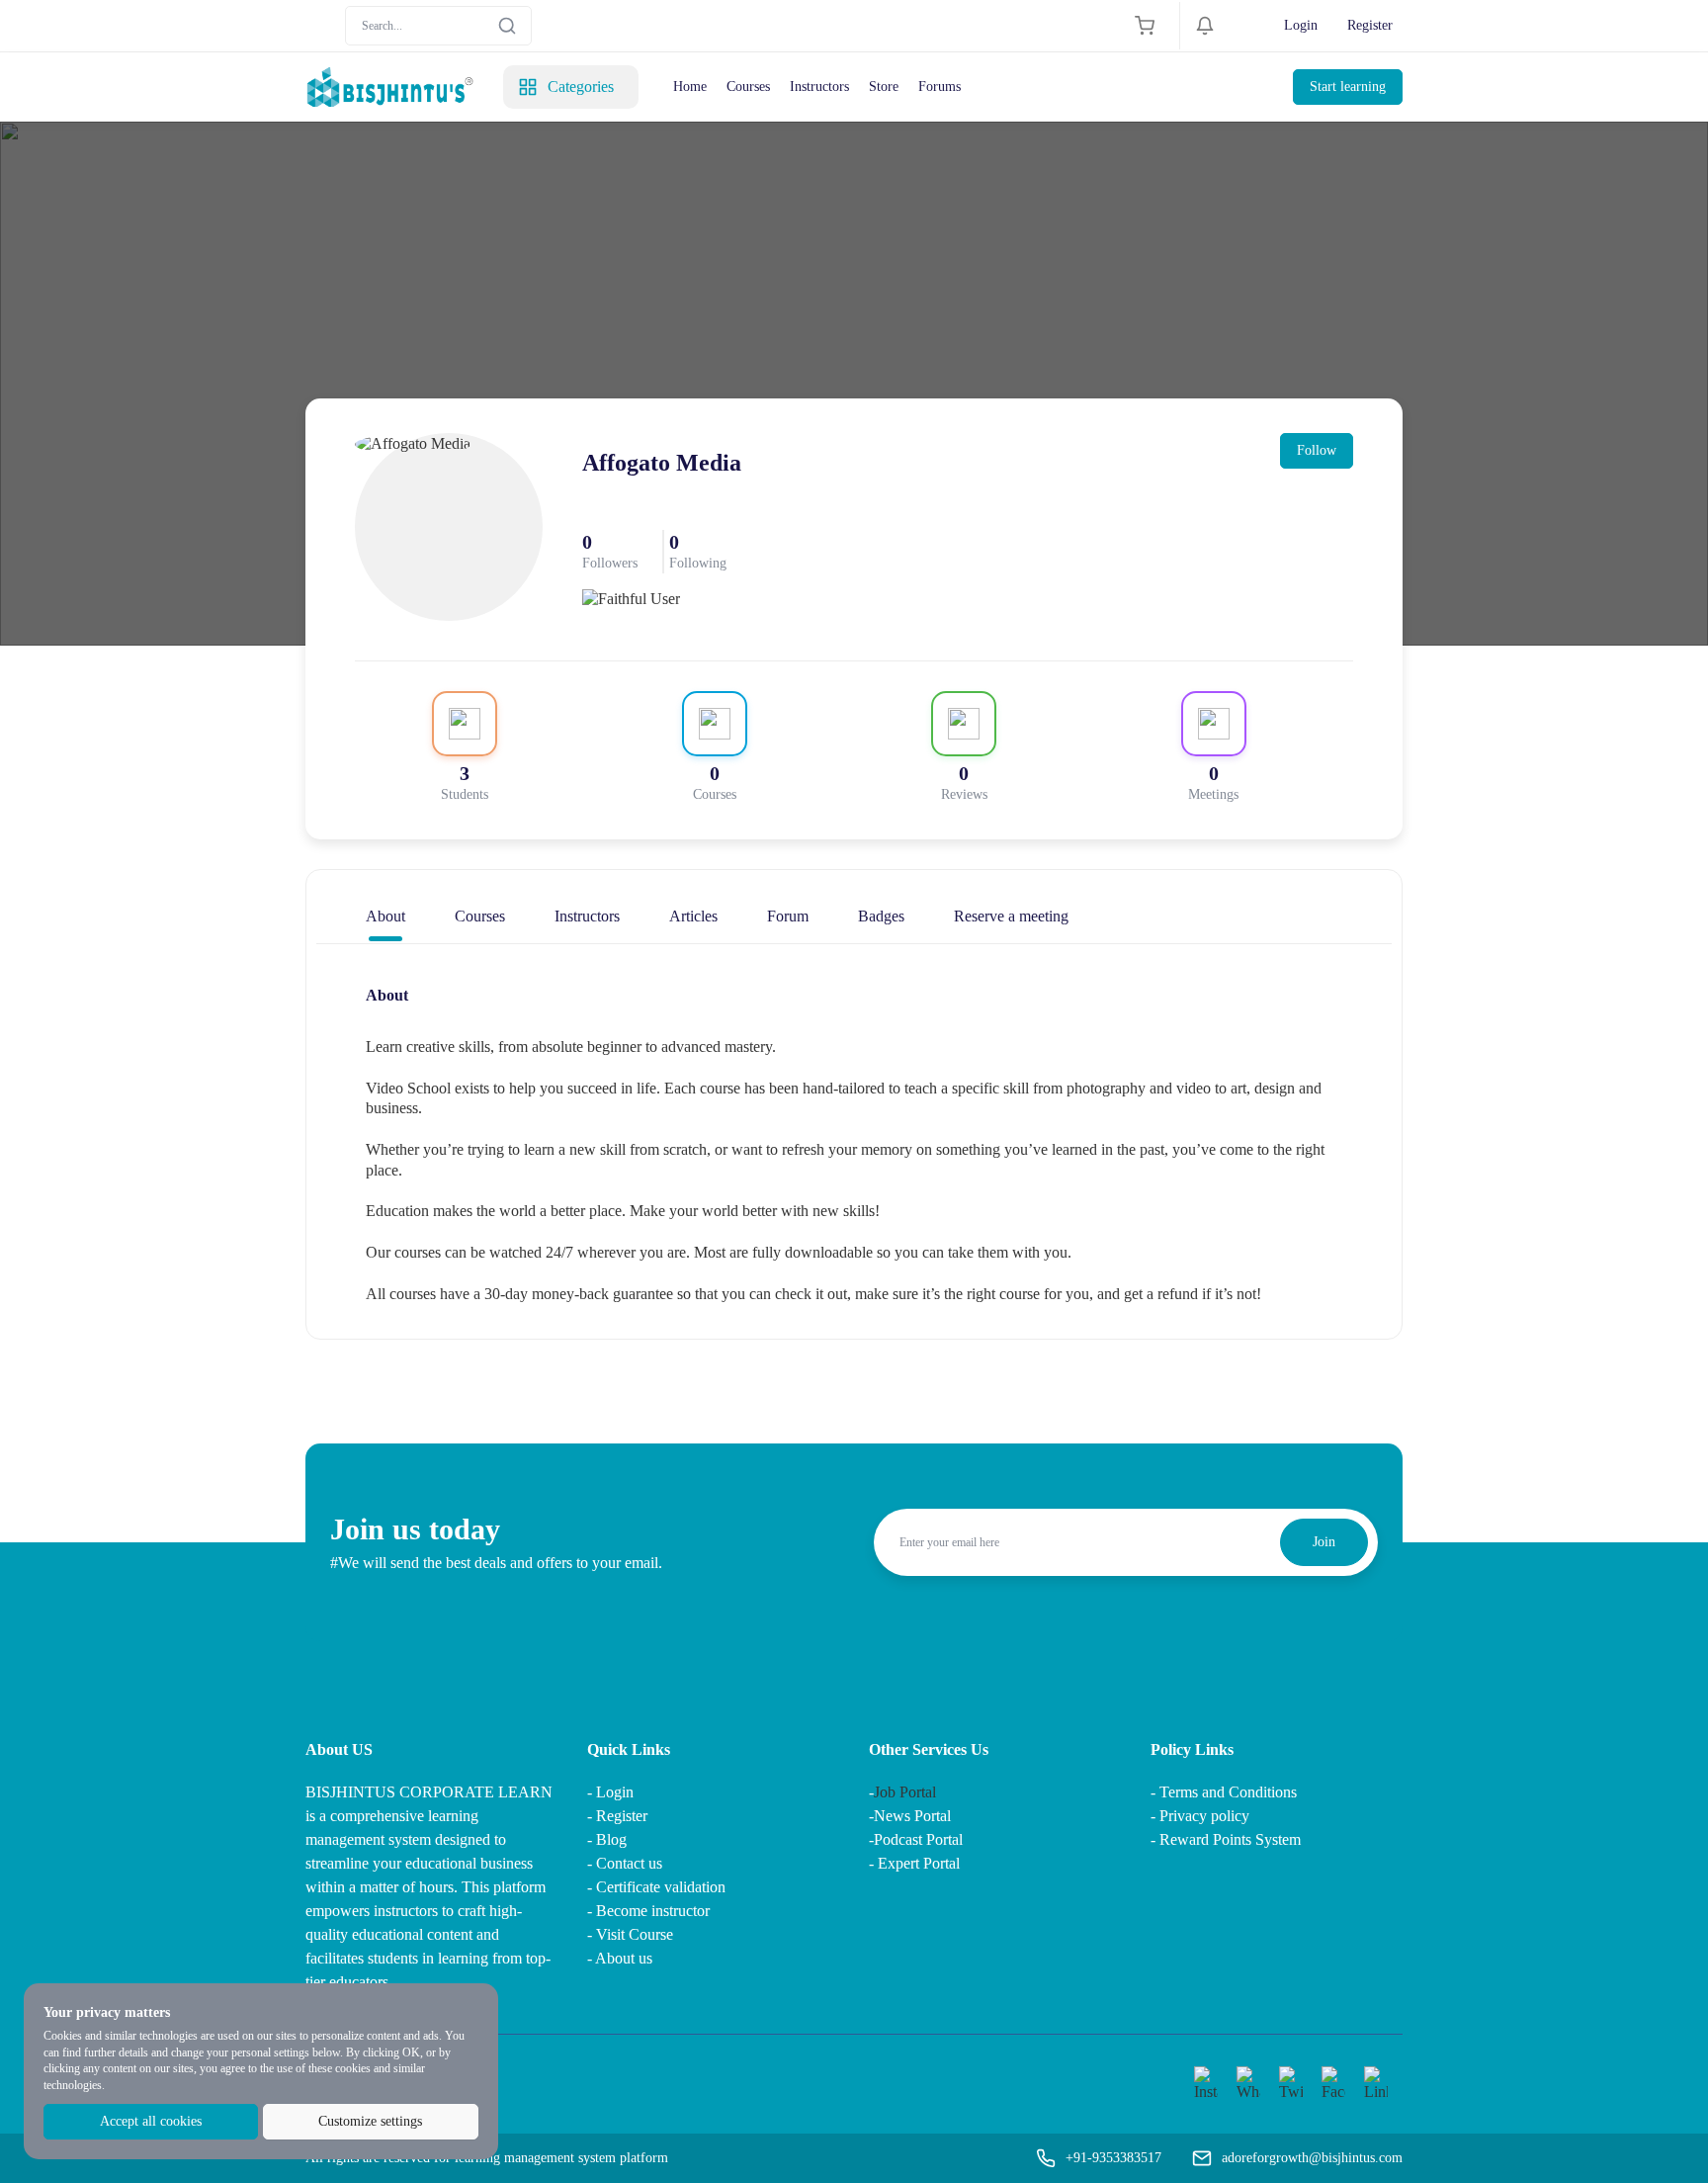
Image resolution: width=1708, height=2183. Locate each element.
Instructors (819, 87)
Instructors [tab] (587, 916)
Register (1370, 25)
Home (690, 87)
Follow (1317, 450)
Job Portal (905, 1792)
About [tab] (385, 916)
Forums (939, 87)
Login (1301, 25)
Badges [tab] (881, 916)
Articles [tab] (693, 916)
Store (884, 87)
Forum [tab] (788, 916)
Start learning (1348, 87)
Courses (748, 87)
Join (1324, 1542)
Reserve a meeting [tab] (1011, 916)
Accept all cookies (151, 2121)
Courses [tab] (480, 916)
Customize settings (370, 2121)
